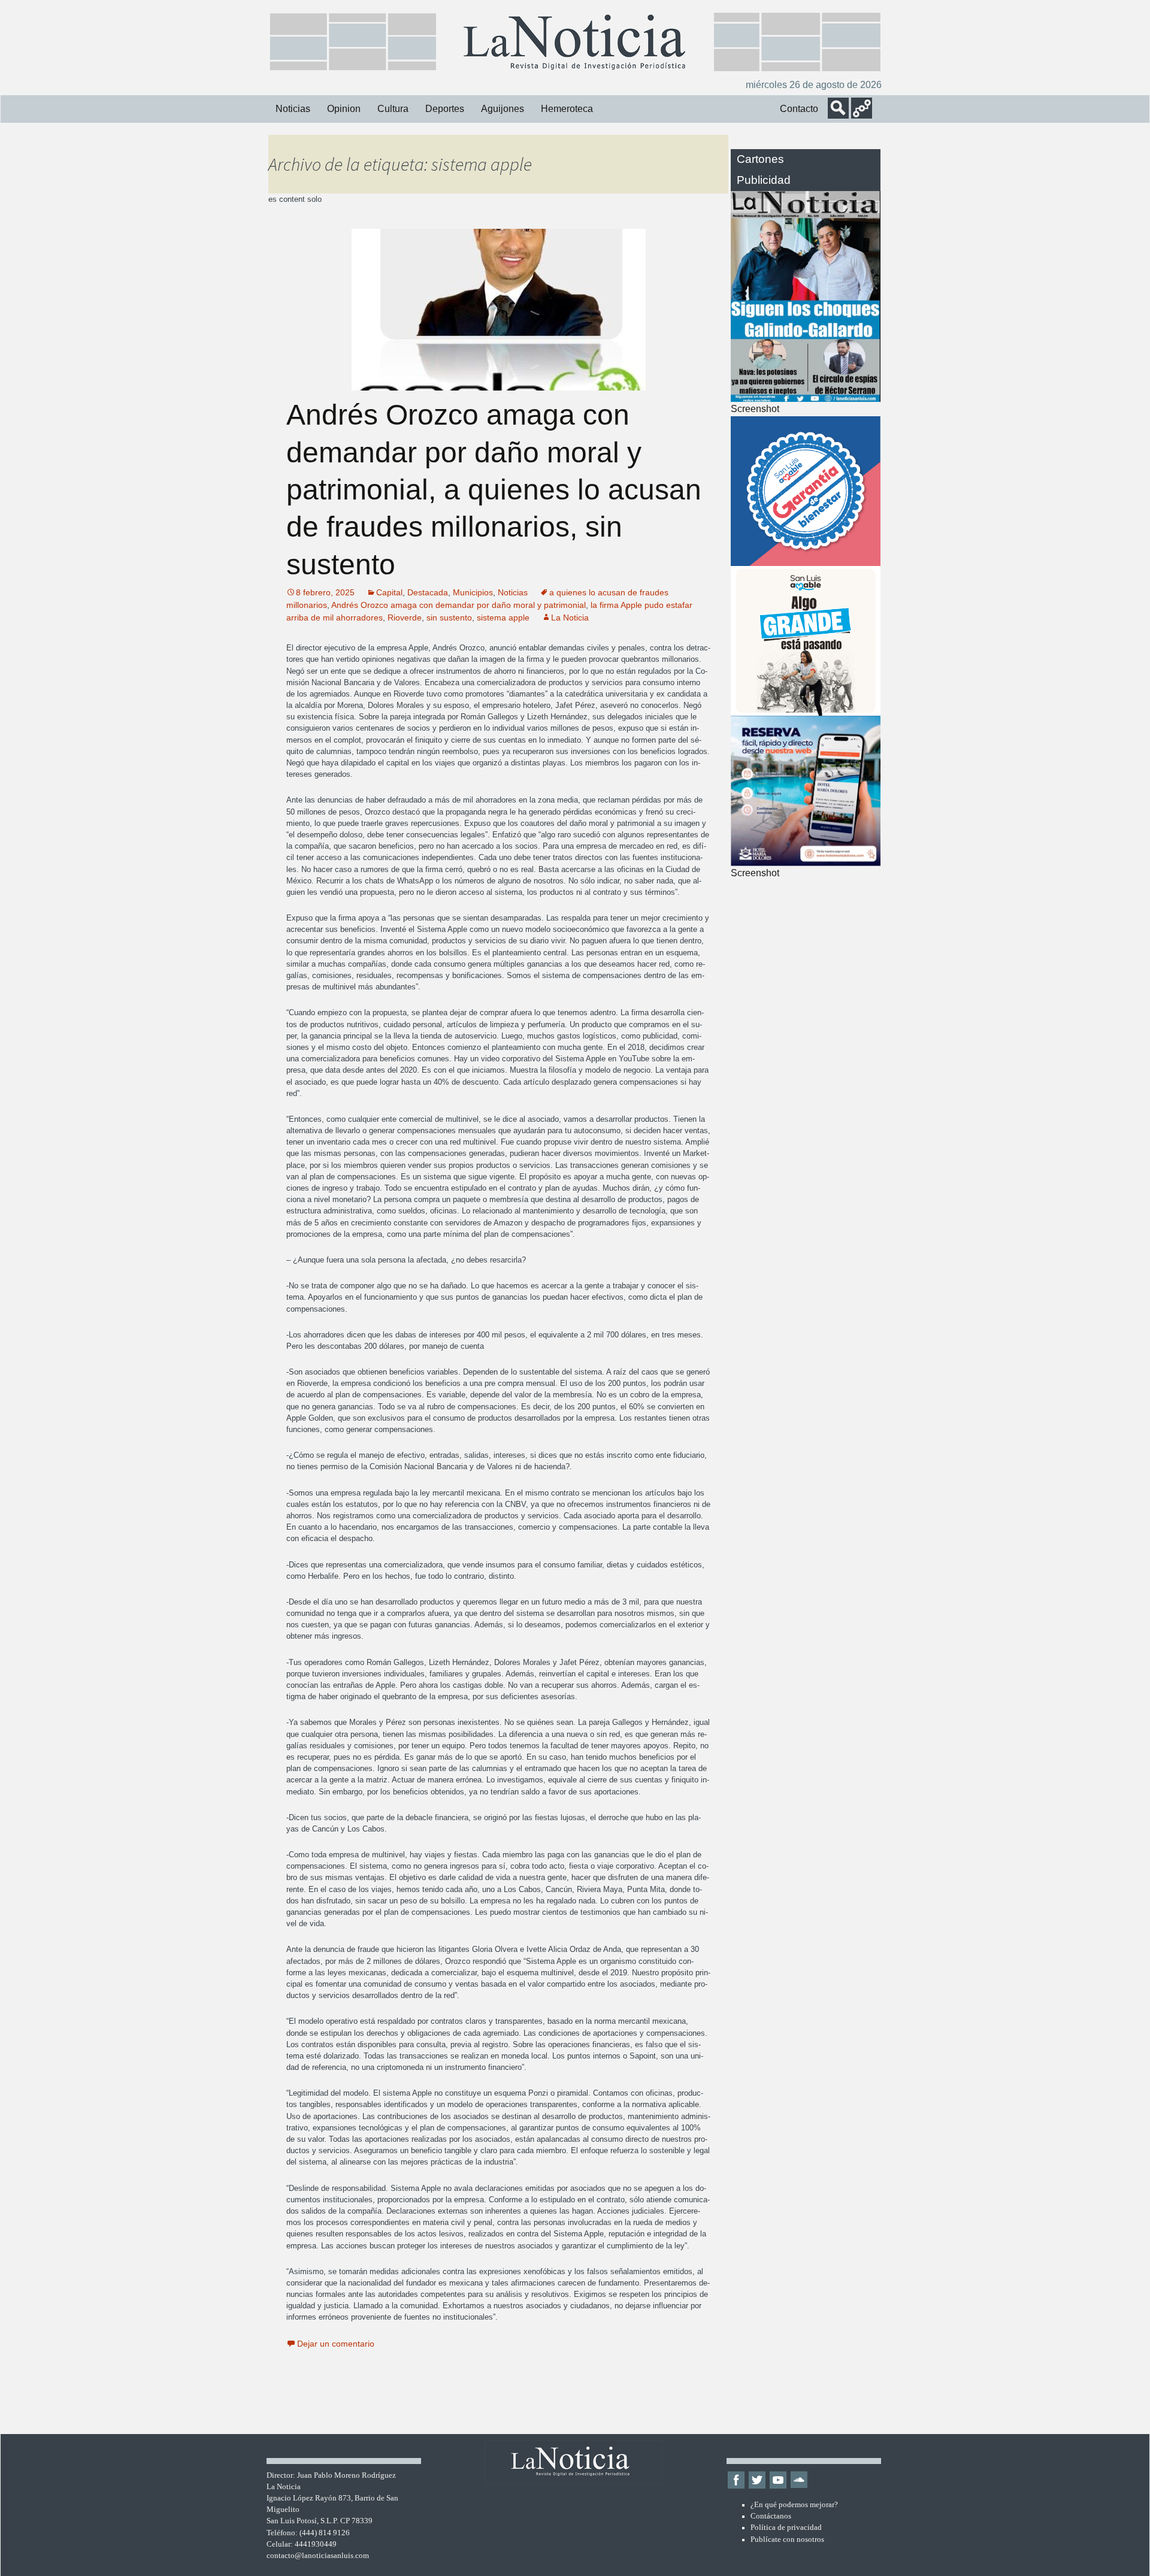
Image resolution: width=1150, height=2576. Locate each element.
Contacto (799, 109)
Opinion (344, 109)
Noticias (293, 109)
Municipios (473, 592)
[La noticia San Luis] (575, 41)
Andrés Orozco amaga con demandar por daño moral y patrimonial (459, 605)
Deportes (445, 109)
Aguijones (503, 109)
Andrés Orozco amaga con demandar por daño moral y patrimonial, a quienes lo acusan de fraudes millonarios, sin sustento (494, 490)
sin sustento (449, 617)
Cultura (393, 109)
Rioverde (405, 617)
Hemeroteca (567, 109)
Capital (389, 592)
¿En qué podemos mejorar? (794, 2505)
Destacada (428, 592)
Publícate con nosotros (787, 2539)
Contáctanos (771, 2516)
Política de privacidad (786, 2527)
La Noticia (570, 617)
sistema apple (503, 617)
